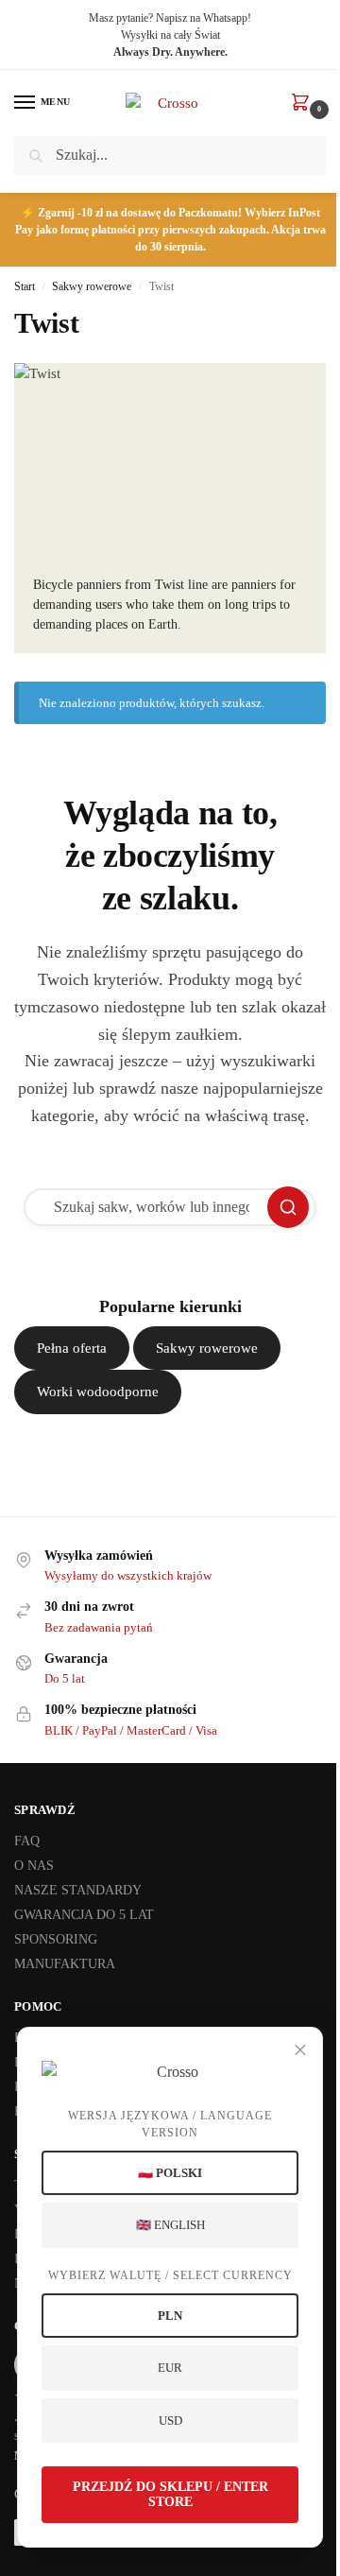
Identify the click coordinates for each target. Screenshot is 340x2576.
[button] (304, 104)
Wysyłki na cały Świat (170, 35)
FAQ (27, 1841)
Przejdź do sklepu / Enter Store (170, 2494)
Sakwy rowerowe (92, 286)
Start (25, 286)
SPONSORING (56, 1939)
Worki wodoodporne (98, 1392)
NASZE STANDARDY (78, 1890)
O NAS (34, 1866)
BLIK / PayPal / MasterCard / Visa (131, 1730)
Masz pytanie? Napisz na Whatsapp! (170, 18)
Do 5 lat (65, 1678)
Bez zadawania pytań (99, 1627)
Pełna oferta (72, 1348)
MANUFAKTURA (65, 1964)
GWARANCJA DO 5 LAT (84, 1915)
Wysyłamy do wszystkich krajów (128, 1575)
